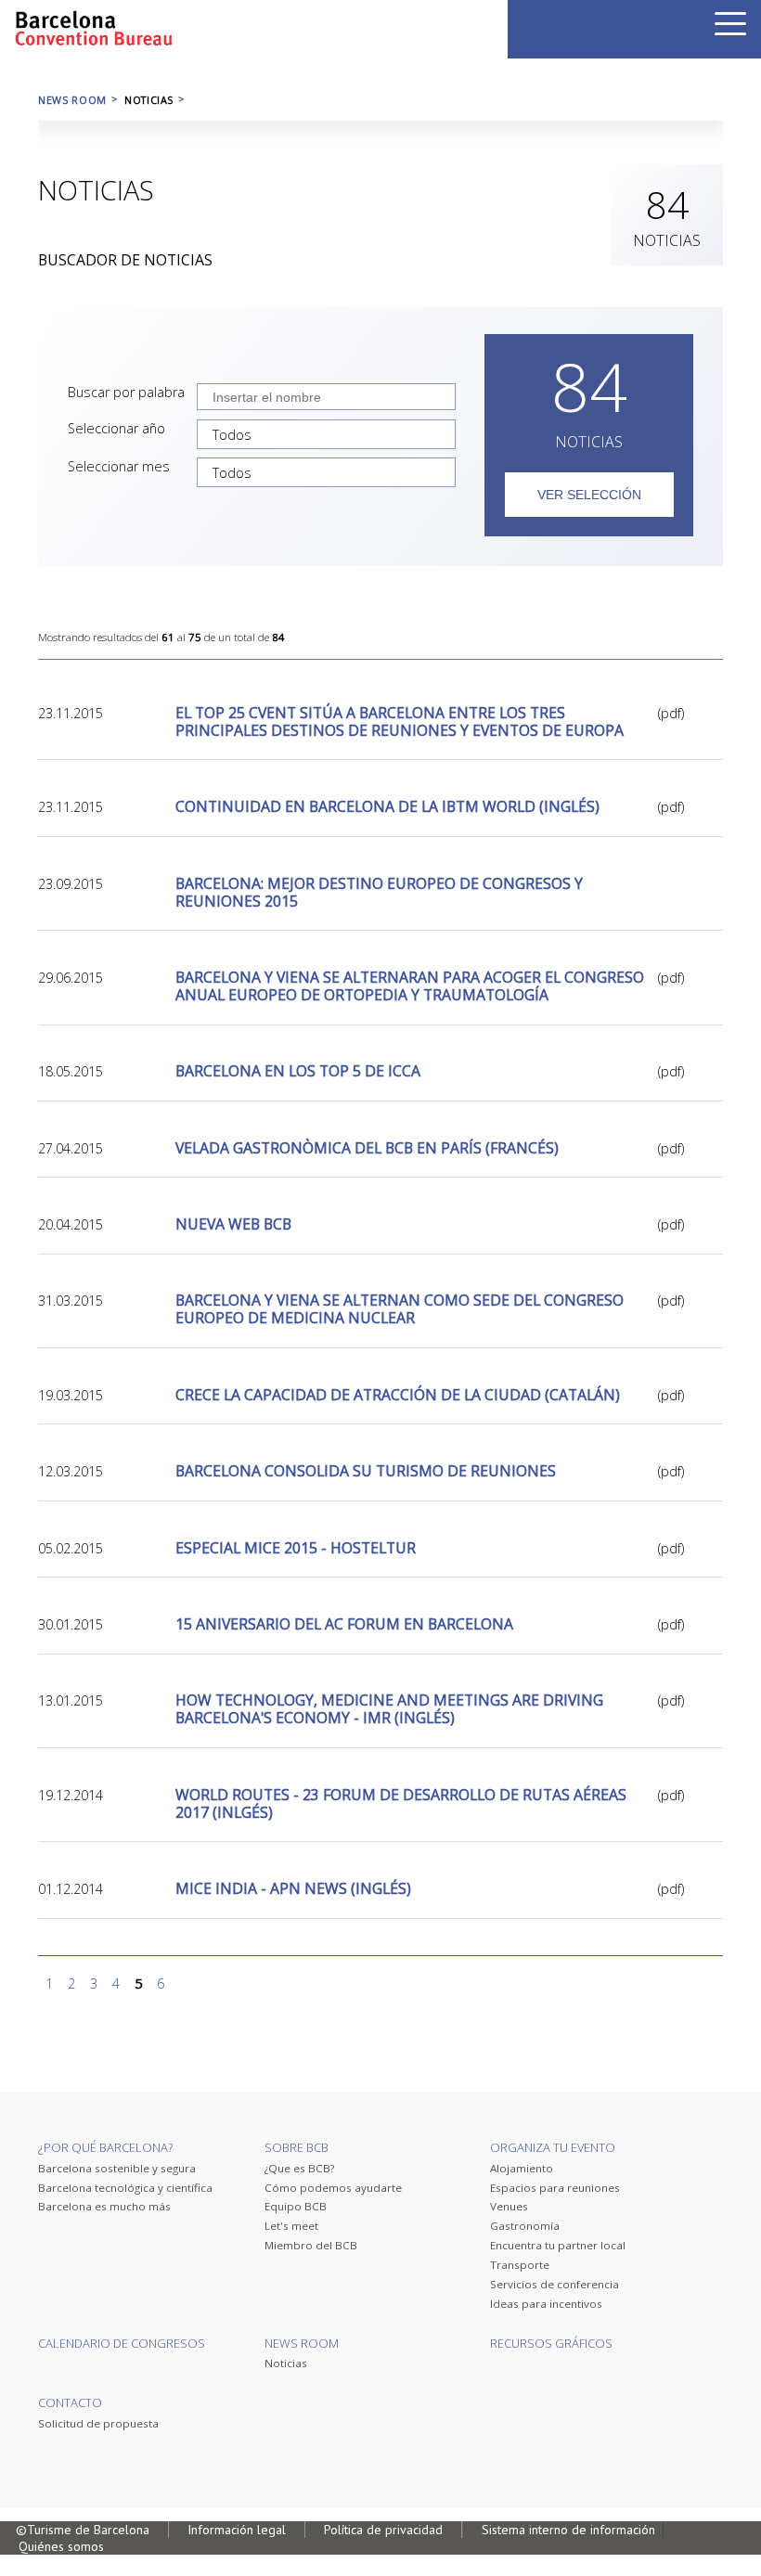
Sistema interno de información (568, 2530)
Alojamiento (522, 2168)
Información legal (237, 2530)
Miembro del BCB (311, 2245)
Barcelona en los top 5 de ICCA (298, 1071)
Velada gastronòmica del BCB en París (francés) (367, 1148)
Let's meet (291, 2226)
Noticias (286, 2363)
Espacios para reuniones (555, 2188)
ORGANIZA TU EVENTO (553, 2147)
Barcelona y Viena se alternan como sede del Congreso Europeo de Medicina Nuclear (400, 1309)
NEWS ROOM (72, 100)
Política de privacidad (383, 2530)
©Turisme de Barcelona (83, 2530)
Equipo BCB (296, 2206)
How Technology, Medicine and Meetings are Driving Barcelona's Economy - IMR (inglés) (389, 1709)
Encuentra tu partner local (558, 2245)
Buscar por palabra (126, 392)
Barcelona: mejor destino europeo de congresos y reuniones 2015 (379, 893)
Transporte (520, 2265)
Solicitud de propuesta (98, 2423)
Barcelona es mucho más (104, 2206)
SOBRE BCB (297, 2147)
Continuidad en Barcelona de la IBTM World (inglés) (387, 807)
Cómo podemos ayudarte (333, 2188)
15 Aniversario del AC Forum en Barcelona (344, 1624)
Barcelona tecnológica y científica (125, 2188)
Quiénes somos (61, 2546)
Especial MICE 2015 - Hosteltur (296, 1548)
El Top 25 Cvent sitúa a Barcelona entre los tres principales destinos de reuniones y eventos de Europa (400, 722)
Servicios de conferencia (555, 2284)
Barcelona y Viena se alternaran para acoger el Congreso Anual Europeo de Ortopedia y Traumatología (410, 986)
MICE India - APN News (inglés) (293, 1889)
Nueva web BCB (233, 1224)
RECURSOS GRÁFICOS (551, 2343)
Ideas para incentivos (546, 2304)
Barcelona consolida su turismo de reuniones (366, 1471)
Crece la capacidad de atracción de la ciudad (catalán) (398, 1395)
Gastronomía (525, 2226)
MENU (730, 24)
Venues (509, 2206)
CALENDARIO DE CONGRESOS (122, 2343)
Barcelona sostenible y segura (117, 2168)
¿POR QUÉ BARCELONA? (105, 2147)
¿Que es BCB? (299, 2168)
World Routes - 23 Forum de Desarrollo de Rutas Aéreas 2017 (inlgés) (401, 1804)
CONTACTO (70, 2402)
